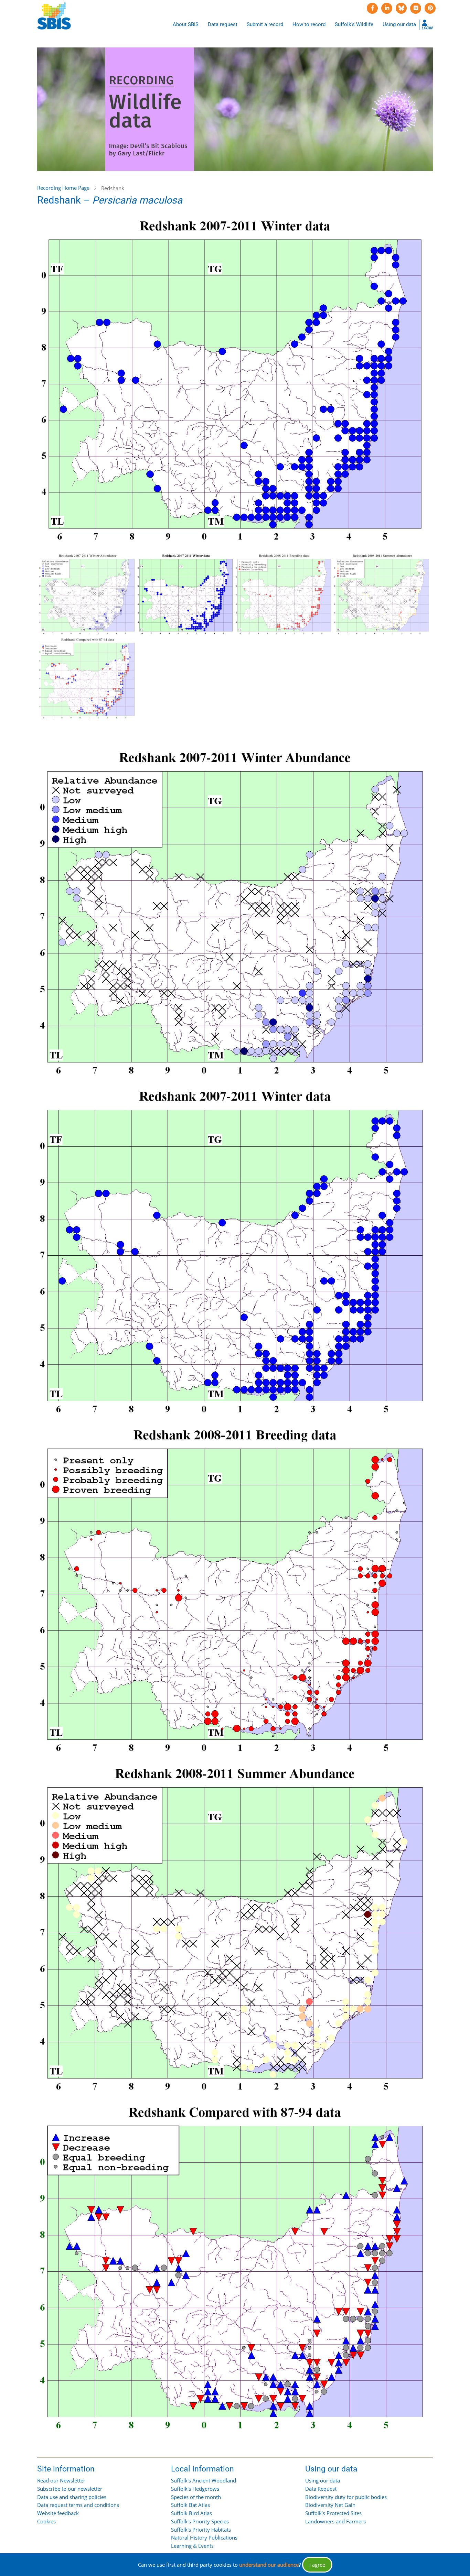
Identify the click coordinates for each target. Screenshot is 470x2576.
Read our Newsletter (61, 2480)
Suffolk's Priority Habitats (201, 2530)
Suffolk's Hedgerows (195, 2489)
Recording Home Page (63, 188)
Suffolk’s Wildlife (354, 24)
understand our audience (269, 2565)
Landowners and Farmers (335, 2521)
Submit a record (265, 24)
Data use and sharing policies (72, 2497)
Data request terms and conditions (78, 2505)
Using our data (399, 24)
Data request (223, 24)
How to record (309, 24)
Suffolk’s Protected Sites (333, 2513)
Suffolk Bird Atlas (191, 2513)
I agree (317, 2565)
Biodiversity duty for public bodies (346, 2497)
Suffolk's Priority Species (200, 2521)
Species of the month (196, 2497)
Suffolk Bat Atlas (190, 2505)
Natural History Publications (204, 2537)
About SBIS (186, 24)
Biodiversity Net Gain (330, 2505)
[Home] (54, 16)
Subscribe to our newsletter (70, 2489)
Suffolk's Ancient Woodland (204, 2480)
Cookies (46, 2521)
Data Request (321, 2489)
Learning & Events (192, 2546)
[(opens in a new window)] (372, 8)
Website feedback (58, 2513)
